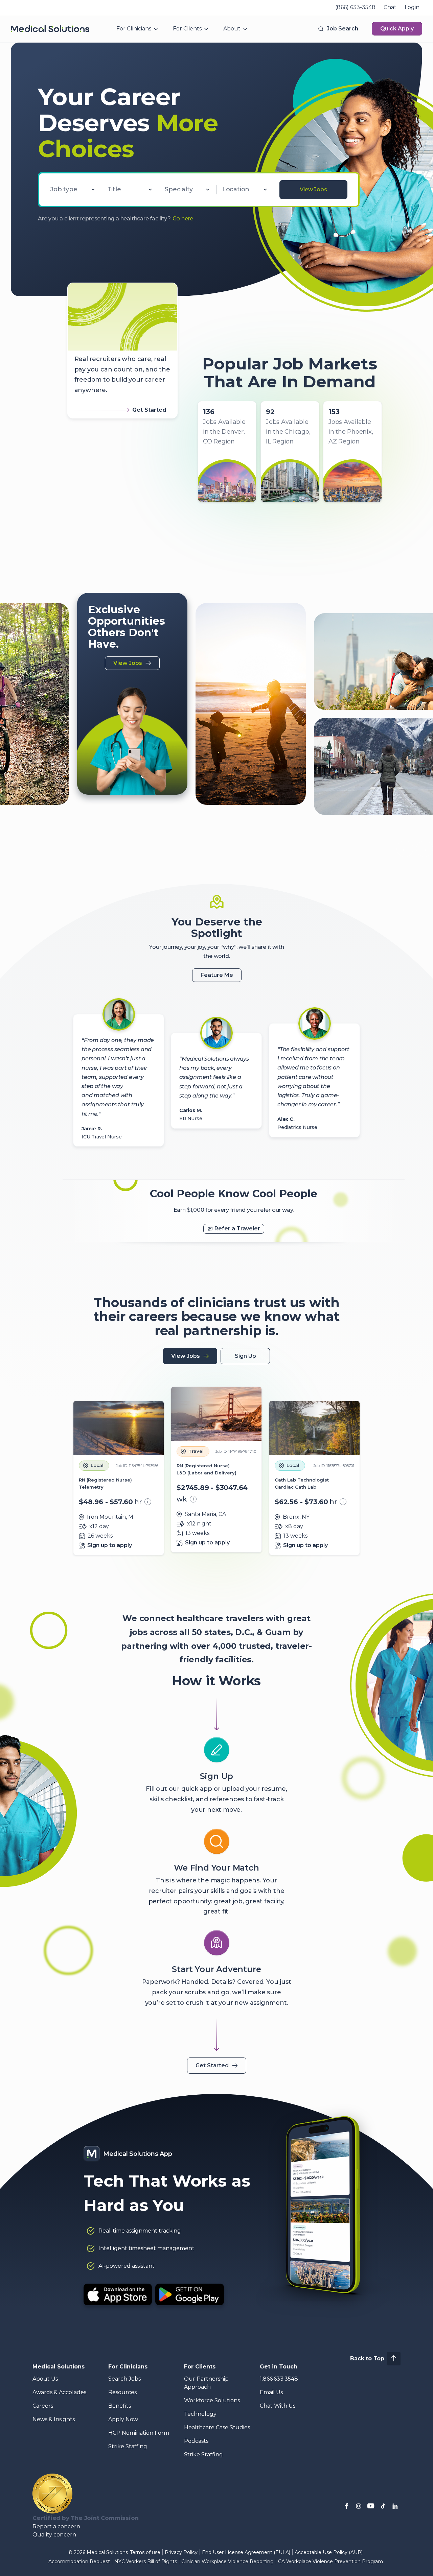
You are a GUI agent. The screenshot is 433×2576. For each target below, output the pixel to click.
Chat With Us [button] (278, 2406)
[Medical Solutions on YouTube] (371, 2506)
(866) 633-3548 (355, 7)
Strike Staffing (128, 2446)
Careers (43, 2406)
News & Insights (54, 2419)
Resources (122, 2392)
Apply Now (123, 2419)
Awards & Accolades (59, 2392)
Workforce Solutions (212, 2400)
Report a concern (56, 2526)
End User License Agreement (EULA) (246, 2552)
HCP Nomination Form (139, 2433)
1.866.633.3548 (279, 2379)
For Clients (187, 29)
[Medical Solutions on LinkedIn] (395, 2506)
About (232, 29)
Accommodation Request (79, 2561)
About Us (45, 2379)
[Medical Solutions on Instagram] (359, 2506)
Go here (183, 219)
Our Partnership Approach (206, 2383)
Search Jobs (124, 2379)
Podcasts (196, 2441)
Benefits (120, 2406)
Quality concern (54, 2535)
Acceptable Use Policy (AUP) (329, 2552)
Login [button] (412, 7)
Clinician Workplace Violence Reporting (227, 2561)
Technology (200, 2414)
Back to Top (367, 2358)
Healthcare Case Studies (217, 2427)
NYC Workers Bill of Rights (146, 2561)
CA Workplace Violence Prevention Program (331, 2561)
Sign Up (245, 1356)
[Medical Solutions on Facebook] (346, 2506)
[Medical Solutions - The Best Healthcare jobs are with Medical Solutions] (50, 29)
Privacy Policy (181, 2552)
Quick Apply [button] (397, 29)
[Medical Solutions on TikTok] (383, 2506)
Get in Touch (279, 2367)
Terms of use (145, 2552)
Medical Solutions (59, 2367)
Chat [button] (390, 7)
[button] (338, 29)
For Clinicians (134, 29)
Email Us (271, 2392)
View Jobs (313, 189)
